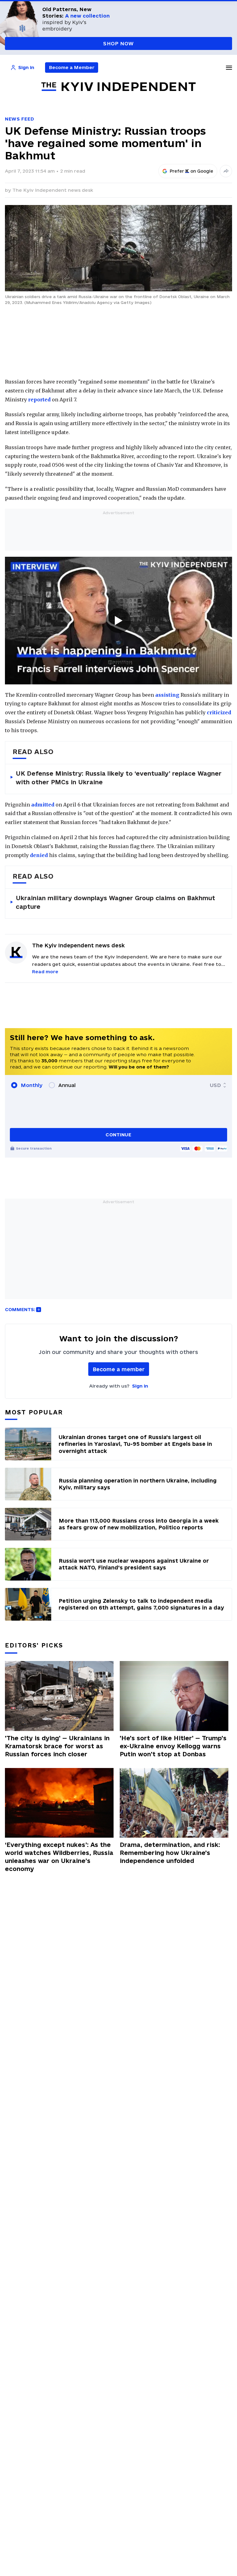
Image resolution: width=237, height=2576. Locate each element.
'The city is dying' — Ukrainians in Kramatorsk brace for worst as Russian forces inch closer (57, 1746)
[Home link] (118, 87)
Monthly (32, 1085)
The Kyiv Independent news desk (53, 190)
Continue (118, 1135)
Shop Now (118, 43)
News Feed (19, 119)
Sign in (140, 1386)
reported (39, 400)
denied (39, 855)
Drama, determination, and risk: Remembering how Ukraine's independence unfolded (170, 1853)
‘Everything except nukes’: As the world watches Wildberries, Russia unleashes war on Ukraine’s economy (59, 1857)
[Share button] (226, 171)
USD (215, 1085)
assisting (167, 695)
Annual (67, 1085)
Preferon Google (192, 171)
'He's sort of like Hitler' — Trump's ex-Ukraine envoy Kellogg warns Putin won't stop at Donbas (173, 1746)
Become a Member (72, 67)
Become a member (119, 1369)
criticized (219, 712)
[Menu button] (229, 68)
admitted (43, 805)
